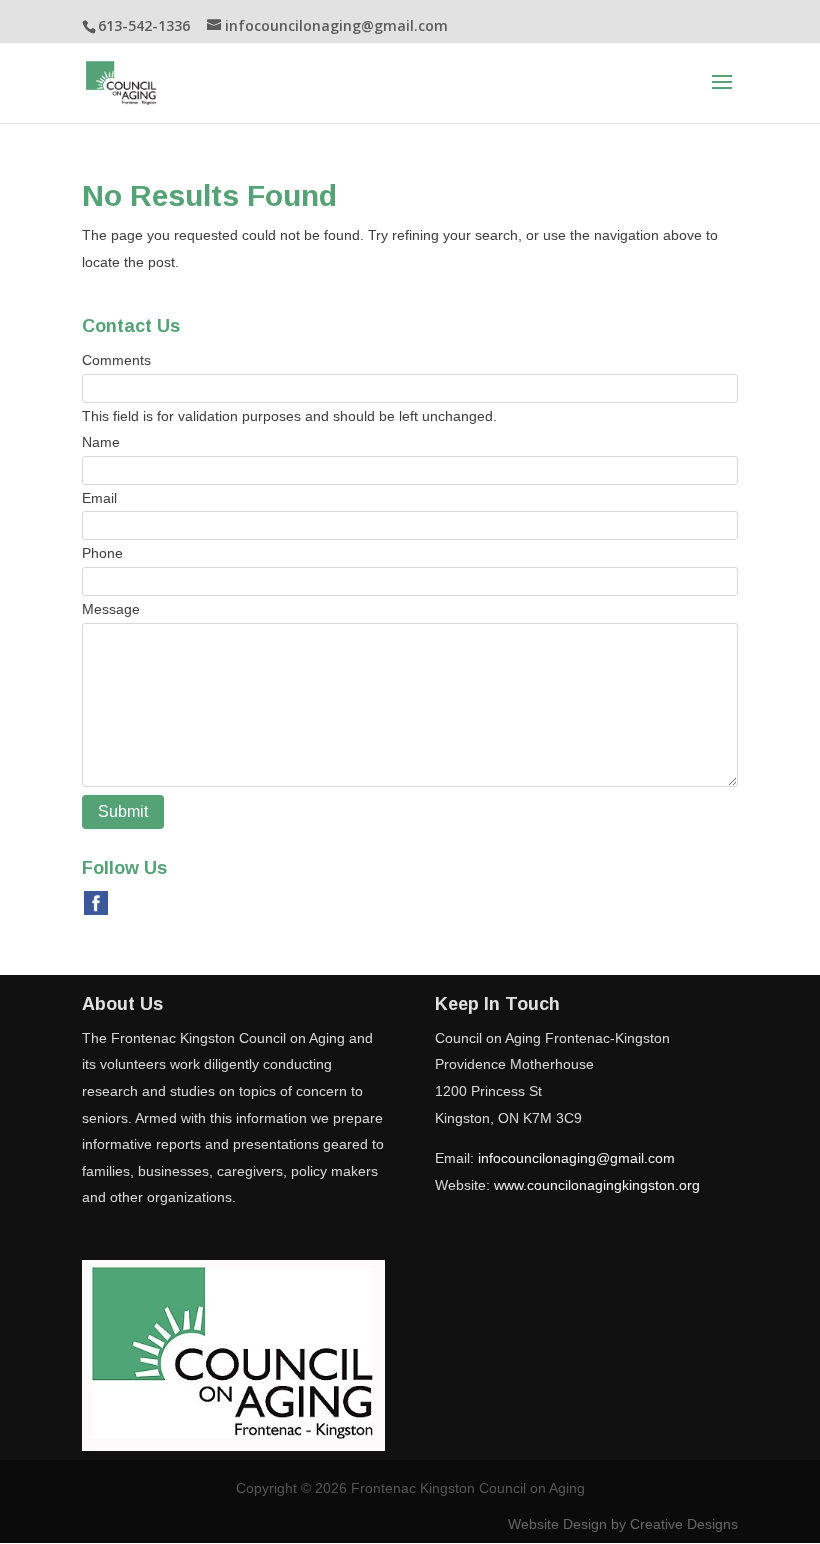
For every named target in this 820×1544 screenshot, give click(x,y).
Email (99, 498)
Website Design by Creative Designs (623, 1524)
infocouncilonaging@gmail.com (576, 1158)
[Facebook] (96, 902)
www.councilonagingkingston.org (597, 1185)
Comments (116, 360)
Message (111, 609)
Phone (102, 553)
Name (101, 442)
